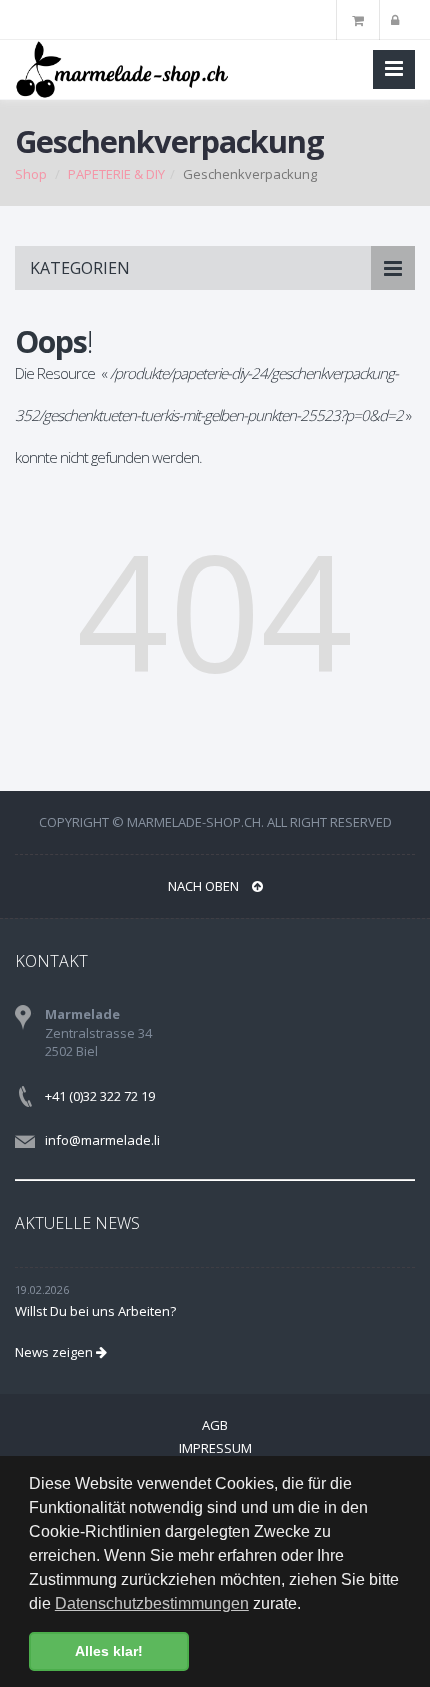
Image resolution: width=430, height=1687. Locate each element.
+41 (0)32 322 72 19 (100, 1096)
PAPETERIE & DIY (116, 174)
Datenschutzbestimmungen (152, 1603)
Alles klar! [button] (109, 1651)
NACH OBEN (205, 886)
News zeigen (55, 1352)
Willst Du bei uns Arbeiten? (95, 1311)
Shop (31, 174)
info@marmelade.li (102, 1140)
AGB (215, 1425)
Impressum (215, 1448)
